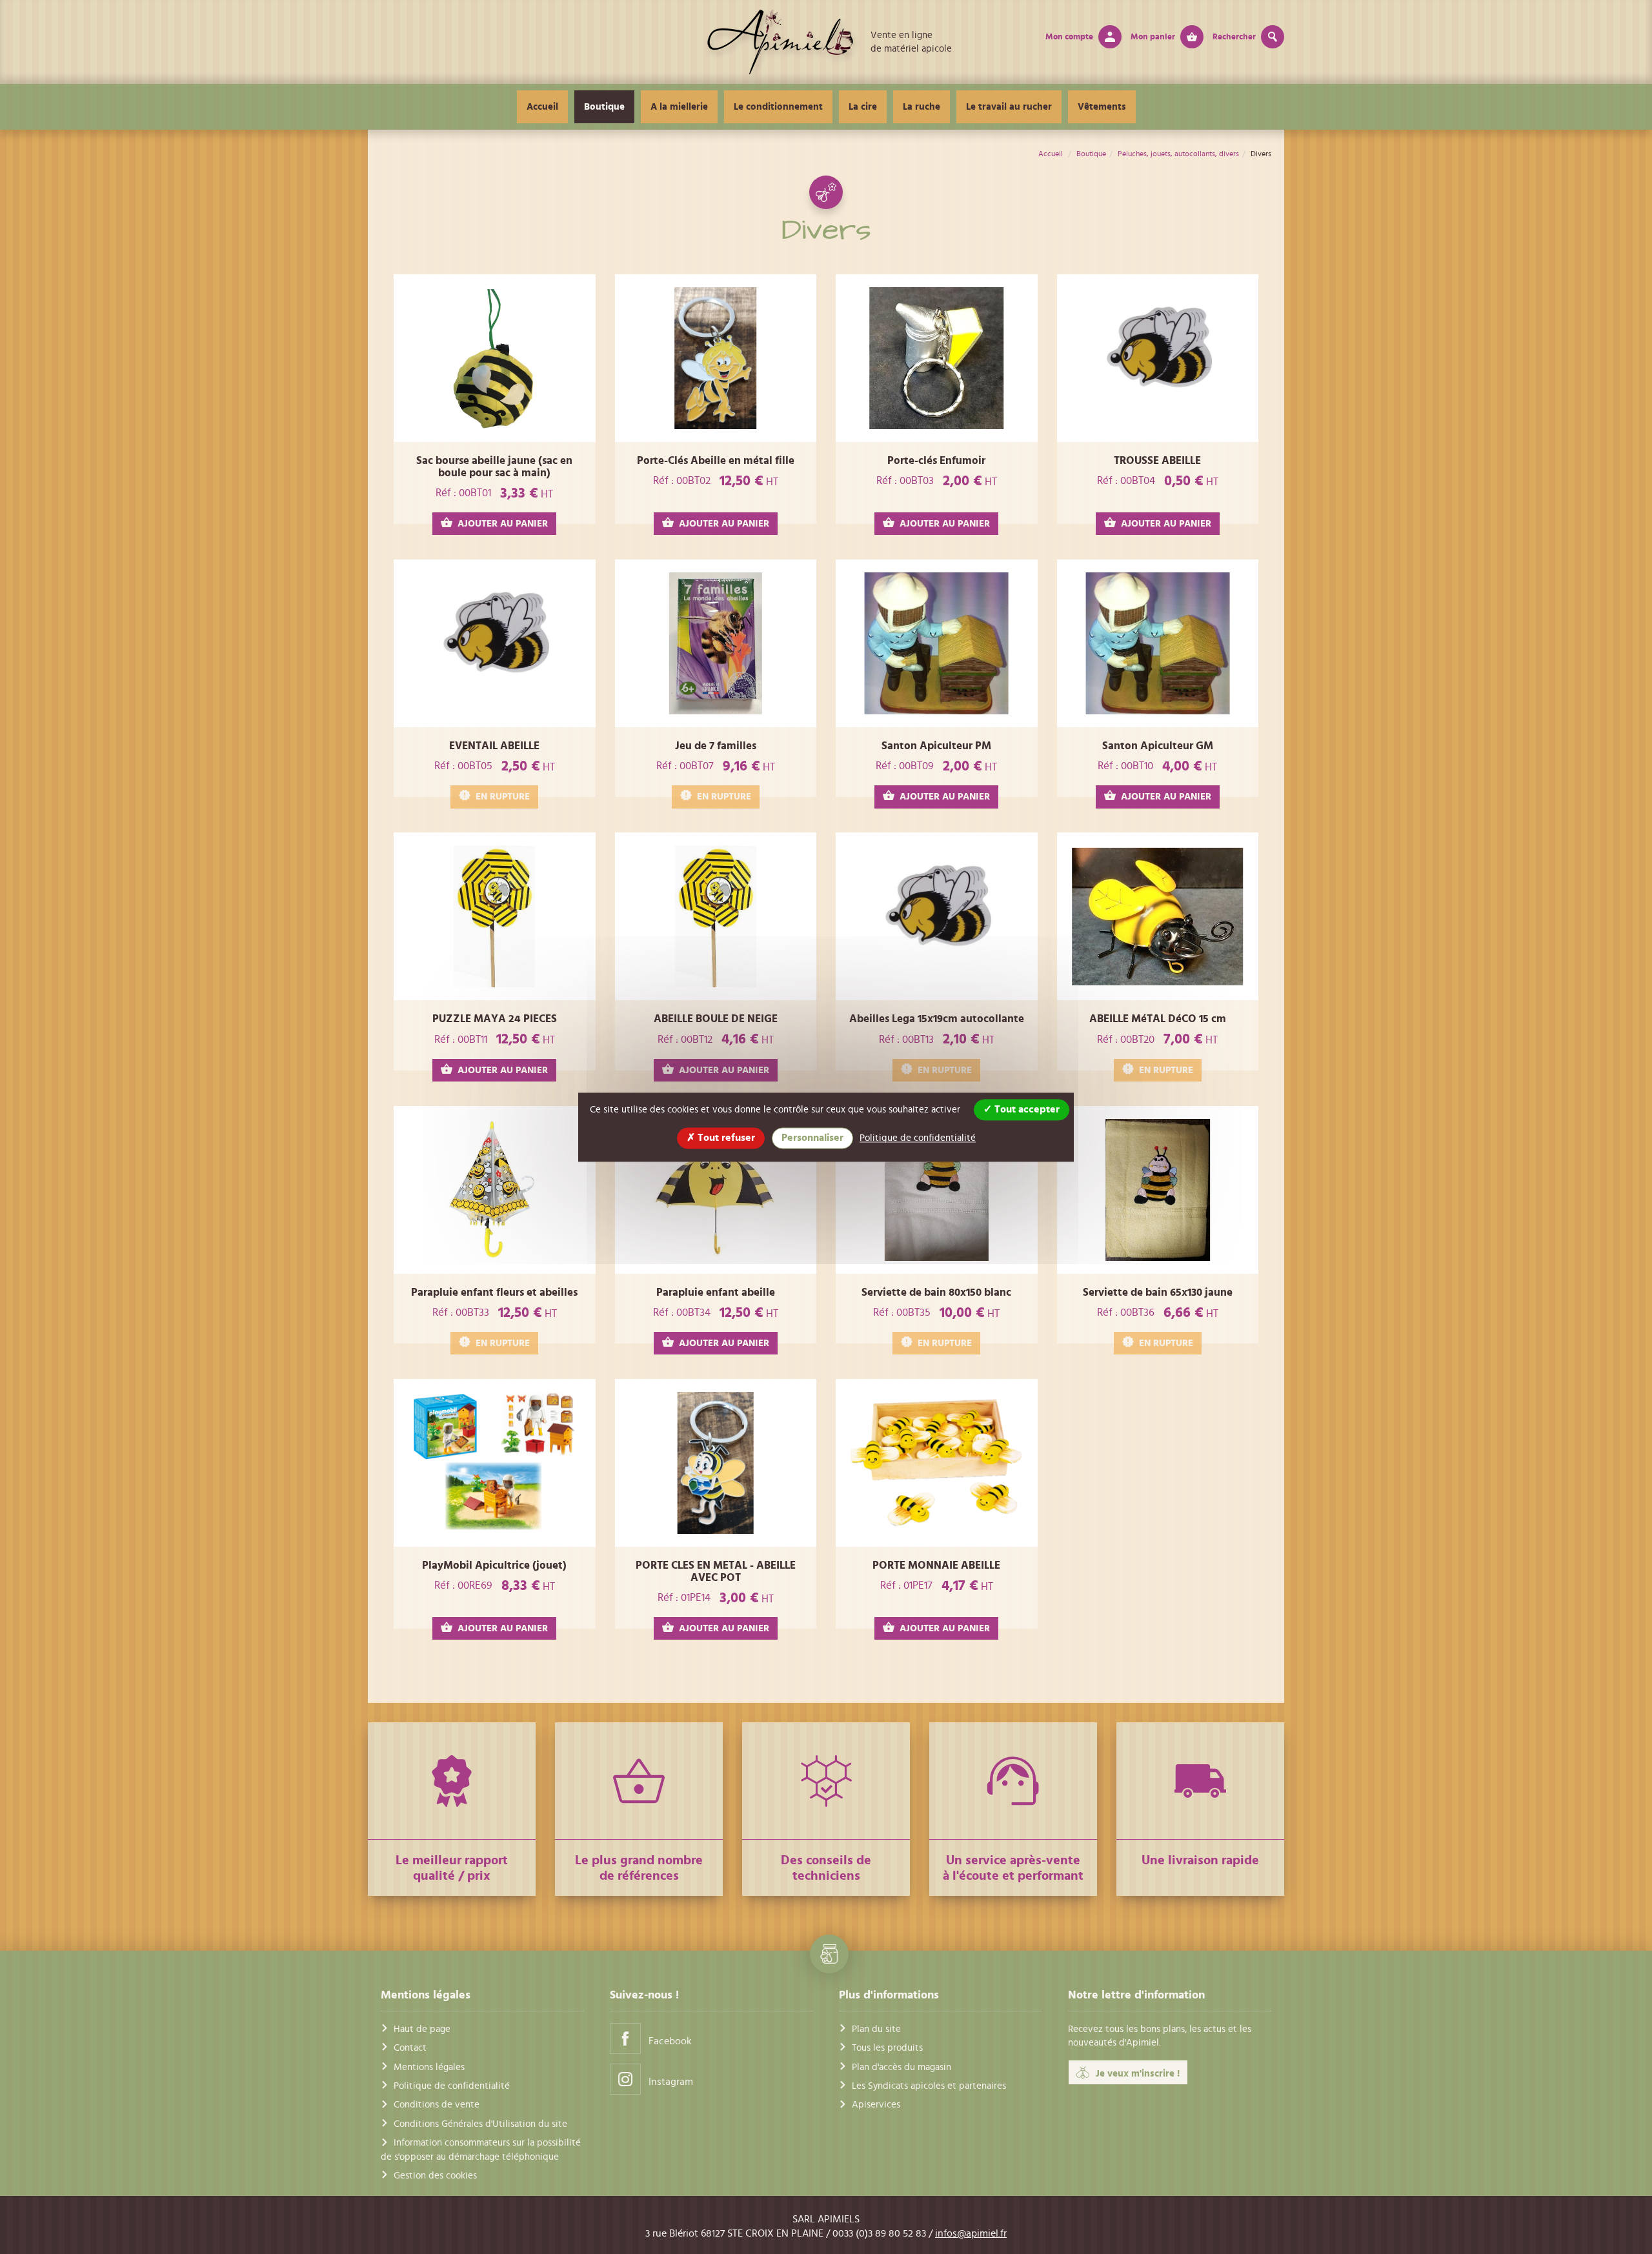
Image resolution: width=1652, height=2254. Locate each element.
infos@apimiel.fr (971, 2233)
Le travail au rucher (1009, 107)
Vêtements (1102, 107)
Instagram (671, 2082)
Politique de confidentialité (452, 2086)
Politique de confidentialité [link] (918, 1138)
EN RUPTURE (503, 797)
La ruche (922, 107)
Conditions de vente (437, 2105)
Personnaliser (812, 1138)
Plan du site (876, 2029)
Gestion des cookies (435, 2176)
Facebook (670, 2041)
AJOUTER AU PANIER (503, 524)
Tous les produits (887, 2048)
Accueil (542, 107)
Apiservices (876, 2105)
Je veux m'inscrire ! (1138, 2074)
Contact (410, 2048)
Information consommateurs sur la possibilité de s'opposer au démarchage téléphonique (481, 2149)
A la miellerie (679, 107)
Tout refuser (725, 1138)
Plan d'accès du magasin (902, 2067)
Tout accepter (1026, 1109)
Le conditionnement (778, 107)
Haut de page (422, 2029)
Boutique (604, 107)
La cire (863, 107)
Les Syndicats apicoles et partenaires (929, 2086)
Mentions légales (429, 2067)
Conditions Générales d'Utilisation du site (480, 2124)
